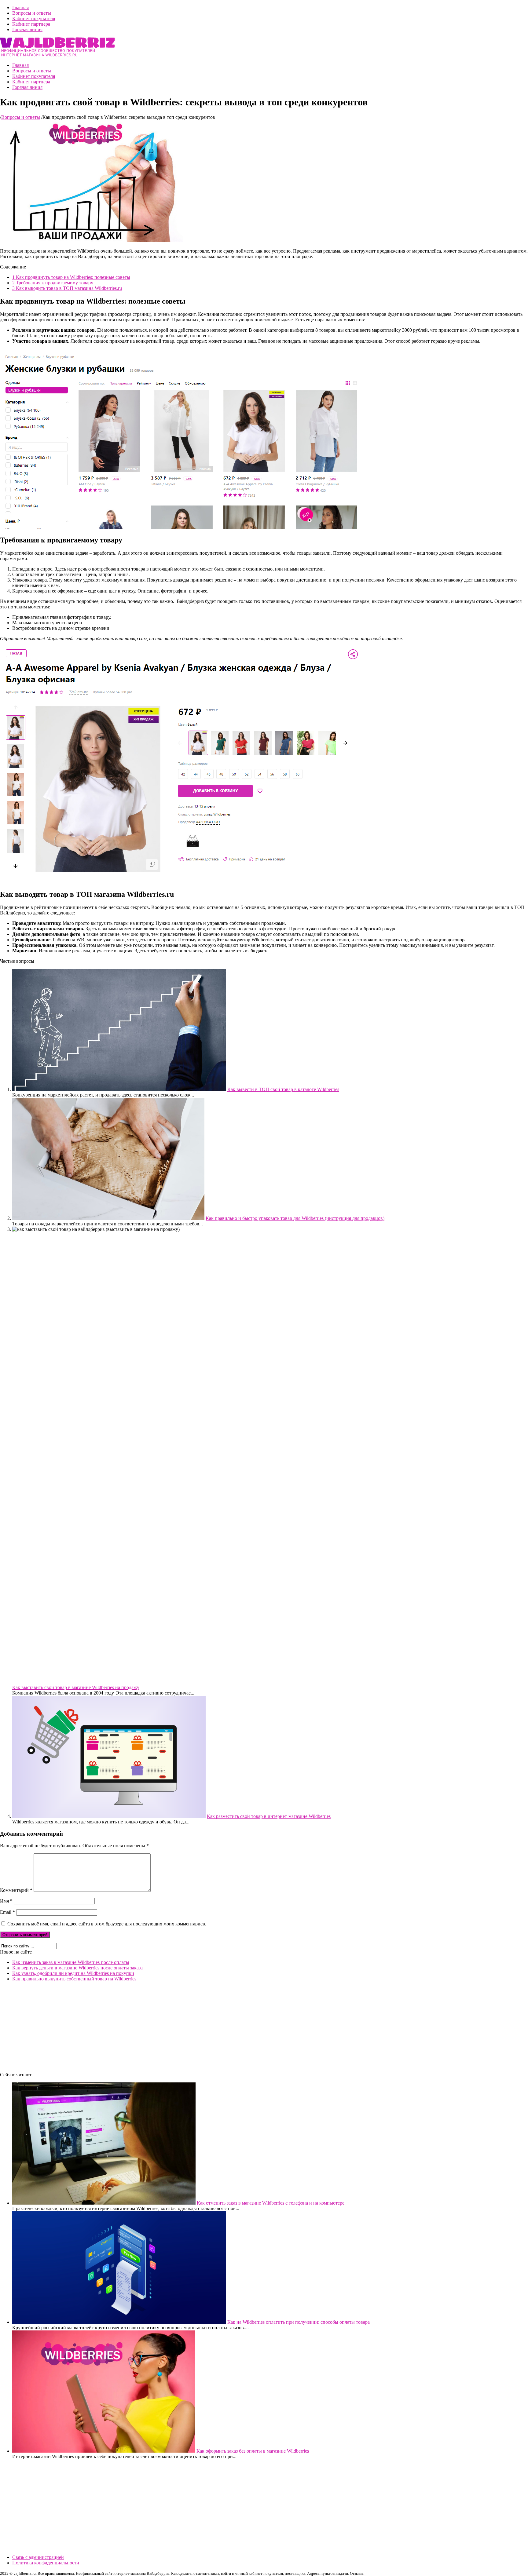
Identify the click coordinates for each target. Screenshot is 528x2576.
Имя (6, 1901)
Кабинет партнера (31, 24)
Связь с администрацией (38, 2557)
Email (7, 1912)
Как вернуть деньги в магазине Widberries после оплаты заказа (77, 1968)
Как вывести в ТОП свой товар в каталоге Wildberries (283, 1089)
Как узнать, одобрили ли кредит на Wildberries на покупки (73, 1973)
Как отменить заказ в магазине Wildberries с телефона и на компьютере (271, 2203)
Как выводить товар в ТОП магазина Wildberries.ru (67, 288)
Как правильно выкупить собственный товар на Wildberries (74, 1979)
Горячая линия (27, 29)
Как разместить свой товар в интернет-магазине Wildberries (269, 1816)
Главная (20, 7)
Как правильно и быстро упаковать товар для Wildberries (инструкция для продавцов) (295, 1218)
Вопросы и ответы (32, 13)
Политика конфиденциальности (46, 2563)
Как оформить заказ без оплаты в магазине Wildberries (253, 2451)
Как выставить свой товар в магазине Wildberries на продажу (76, 1687)
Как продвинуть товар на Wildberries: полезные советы (71, 277)
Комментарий (16, 1890)
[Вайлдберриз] (57, 55)
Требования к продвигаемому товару (53, 283)
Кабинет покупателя (34, 18)
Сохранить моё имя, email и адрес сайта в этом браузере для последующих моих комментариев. (107, 1924)
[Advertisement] (183, 2029)
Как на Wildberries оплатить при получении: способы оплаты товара (299, 2322)
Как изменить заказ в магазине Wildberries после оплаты (71, 1962)
